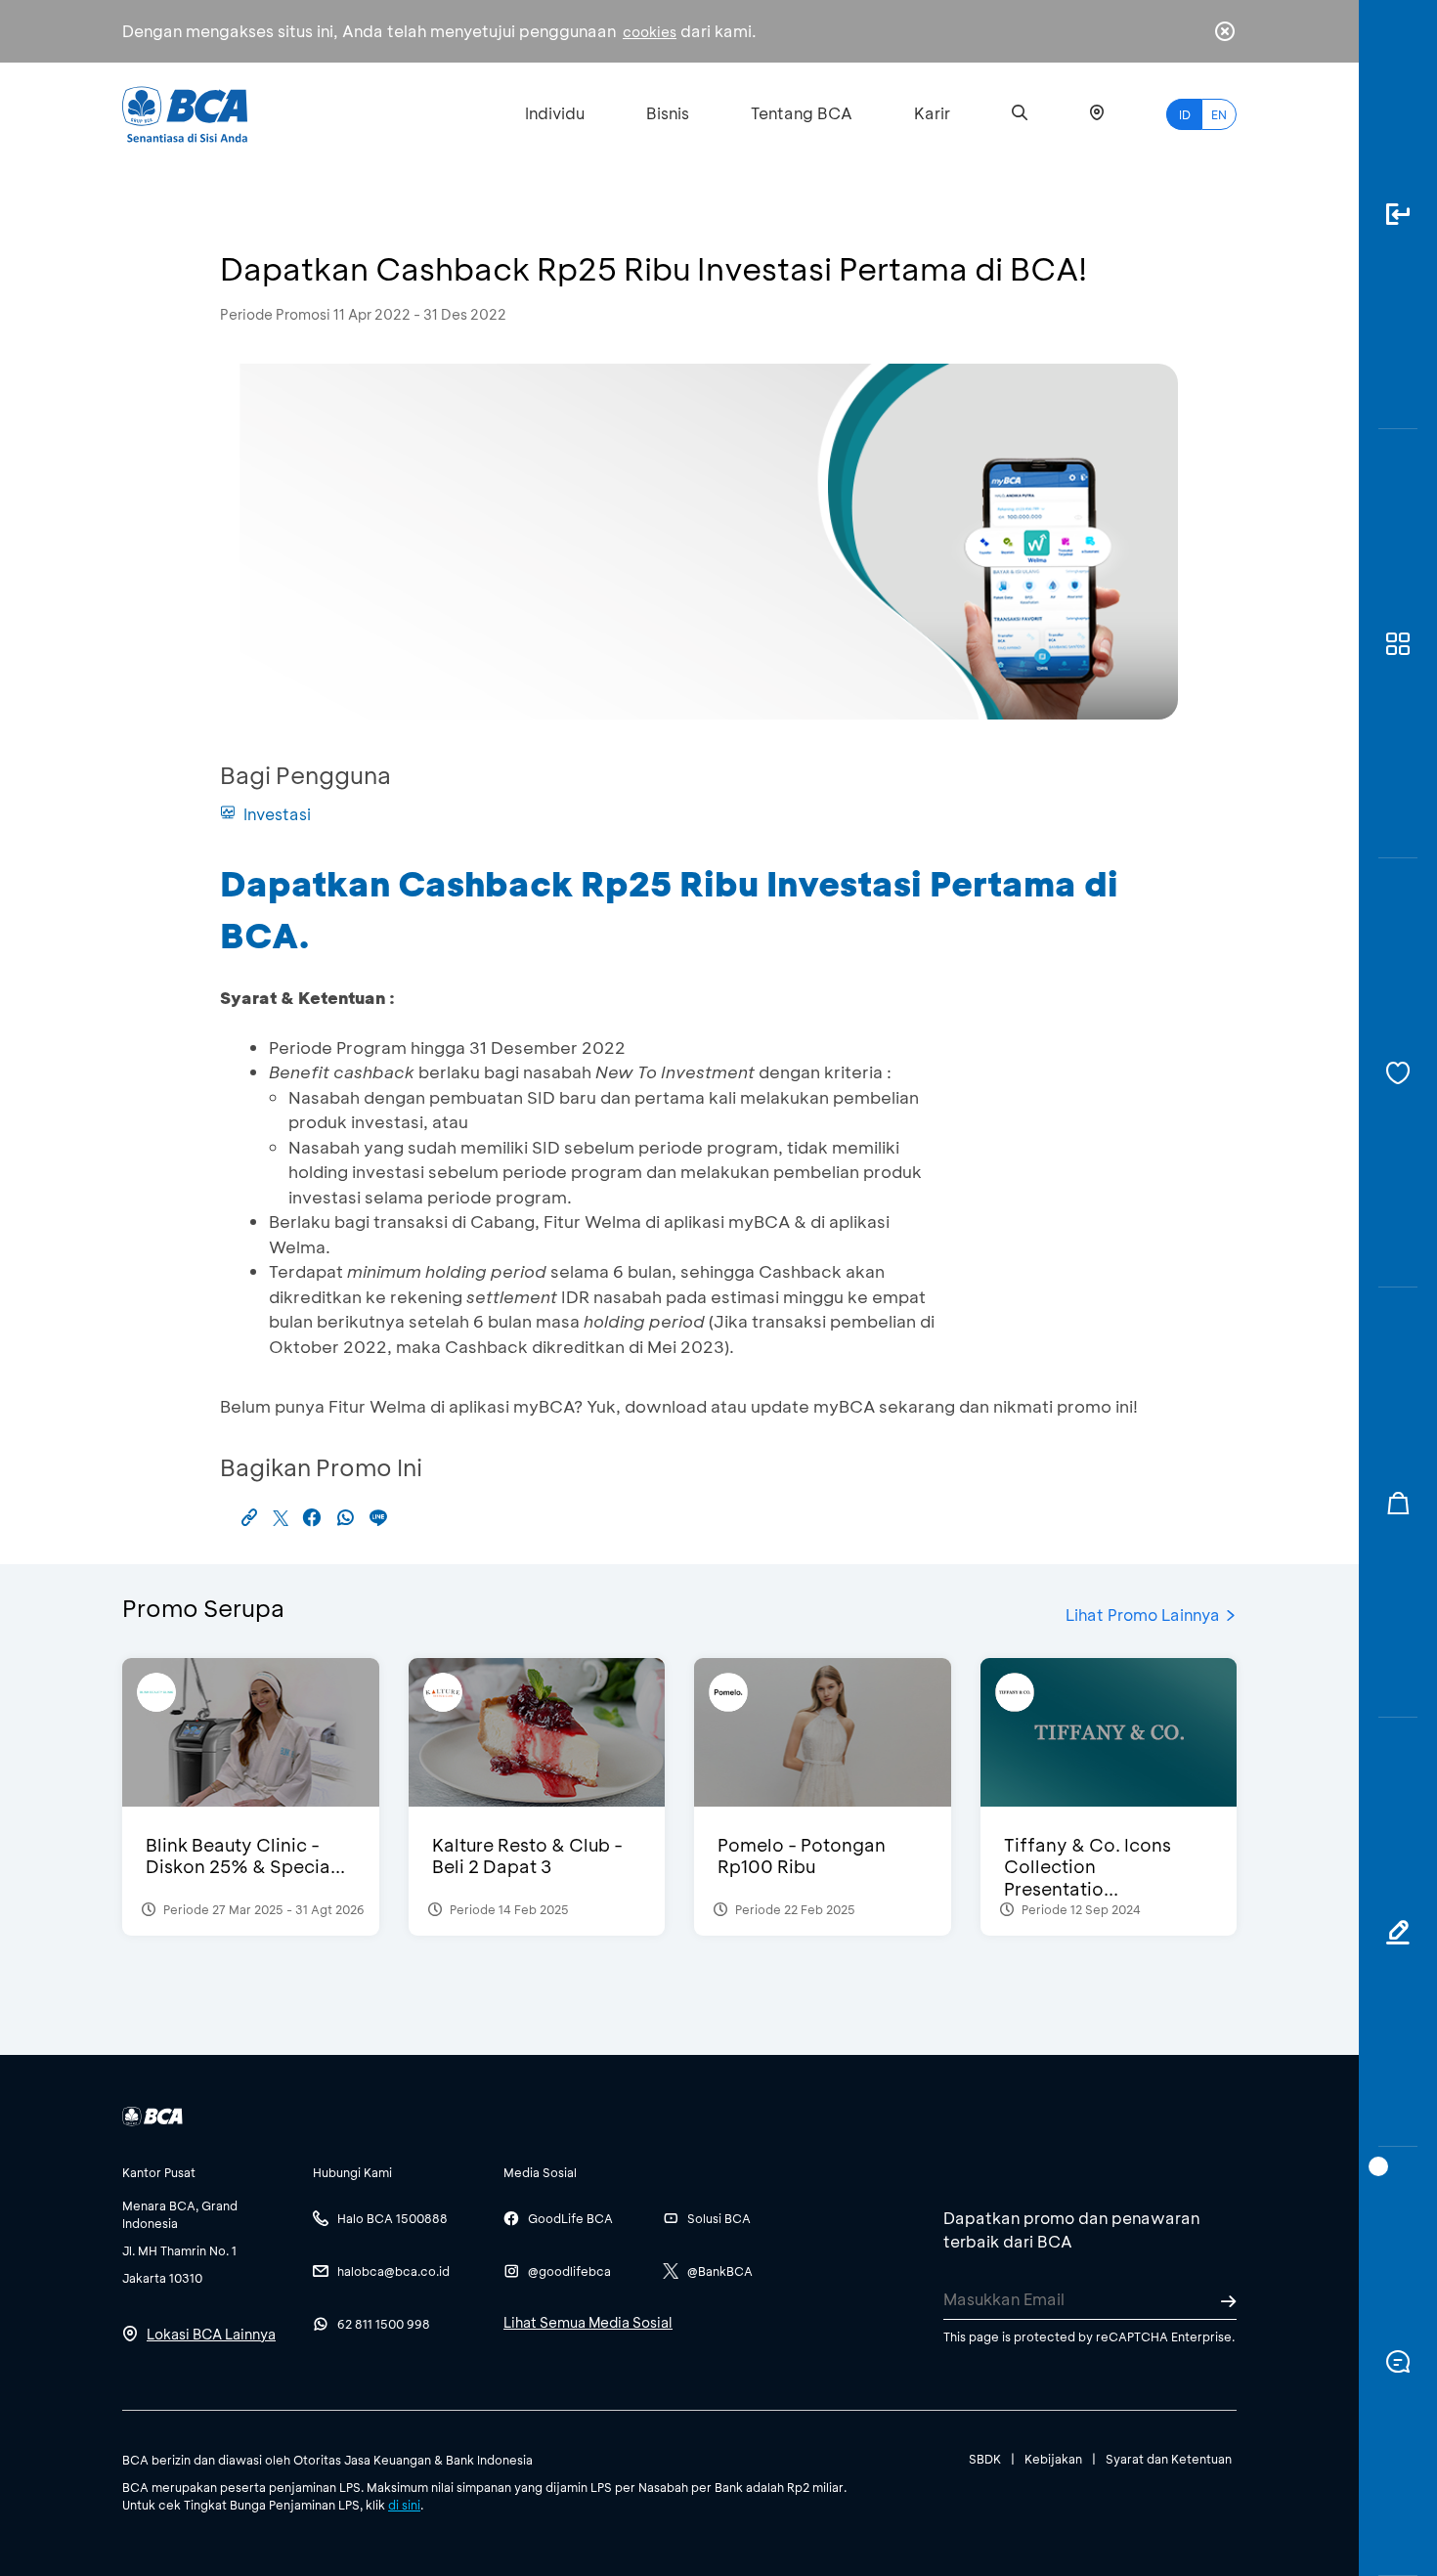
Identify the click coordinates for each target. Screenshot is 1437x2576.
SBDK (985, 2459)
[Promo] (1398, 1502)
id (1185, 114)
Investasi (277, 814)
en (1219, 114)
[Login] (1398, 215)
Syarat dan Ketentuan (1169, 2459)
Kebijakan (1053, 2459)
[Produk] (1398, 644)
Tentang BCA (802, 113)
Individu (555, 113)
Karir (932, 113)
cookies (650, 32)
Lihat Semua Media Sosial (588, 2322)
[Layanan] (1398, 1073)
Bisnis (668, 113)
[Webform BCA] (1398, 1932)
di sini (404, 2505)
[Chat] (1398, 2361)
